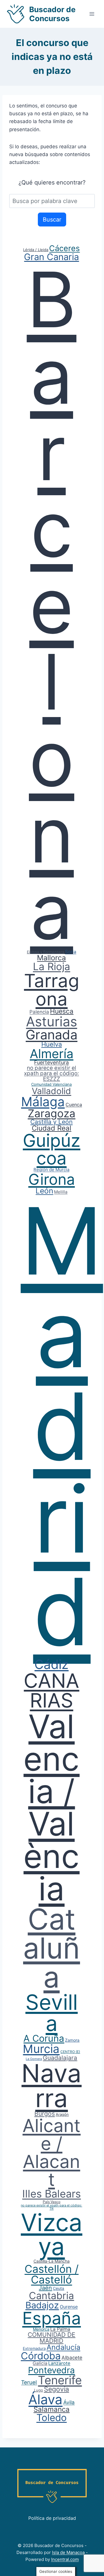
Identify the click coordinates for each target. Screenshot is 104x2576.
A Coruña (44, 2038)
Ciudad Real (52, 1128)
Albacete (72, 2358)
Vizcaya (52, 2234)
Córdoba (41, 2356)
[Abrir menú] (92, 14)
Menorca (41, 2329)
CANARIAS (51, 1690)
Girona (52, 1179)
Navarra (51, 2086)
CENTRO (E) (70, 2052)
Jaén (45, 2288)
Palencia (39, 1012)
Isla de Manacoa (68, 2552)
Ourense (69, 2307)
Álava (45, 2399)
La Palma (60, 2329)
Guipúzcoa (52, 1149)
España (52, 2318)
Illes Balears (52, 2194)
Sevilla (52, 2013)
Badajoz (42, 2305)
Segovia (56, 2389)
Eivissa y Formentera (45, 952)
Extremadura (34, 2348)
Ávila (69, 2402)
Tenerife (60, 2380)
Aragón (62, 2114)
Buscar (52, 220)
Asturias (52, 1021)
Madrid (62, 1426)
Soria (71, 952)
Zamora (72, 2040)
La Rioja (52, 966)
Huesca (62, 1011)
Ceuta (58, 2288)
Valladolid (51, 1091)
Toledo (52, 2418)
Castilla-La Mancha (52, 2261)
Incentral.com (65, 2559)
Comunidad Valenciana (51, 1084)
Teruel (29, 2382)
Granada (52, 1035)
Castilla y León (51, 1122)
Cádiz (51, 1664)
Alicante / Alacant (52, 2152)
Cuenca (74, 1105)
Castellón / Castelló (52, 2274)
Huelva (52, 1044)
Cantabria (51, 2296)
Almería (52, 1054)
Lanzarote (59, 2363)
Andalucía (63, 2347)
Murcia (41, 2049)
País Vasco (52, 2202)
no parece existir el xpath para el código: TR (51, 2207)
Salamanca (52, 2409)
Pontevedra (51, 2370)
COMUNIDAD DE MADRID (52, 2338)
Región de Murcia (51, 1170)
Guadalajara (60, 2058)
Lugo (39, 2390)
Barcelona (51, 605)
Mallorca (51, 958)
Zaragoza (52, 1113)
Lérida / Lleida (36, 250)
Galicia (40, 2363)
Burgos (45, 2114)
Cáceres (64, 248)
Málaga (43, 1102)
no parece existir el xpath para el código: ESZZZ (51, 1073)
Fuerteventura (51, 1062)
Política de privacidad (52, 2518)
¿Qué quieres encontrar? (52, 182)
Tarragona (52, 990)
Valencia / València (51, 1807)
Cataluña (52, 1948)
